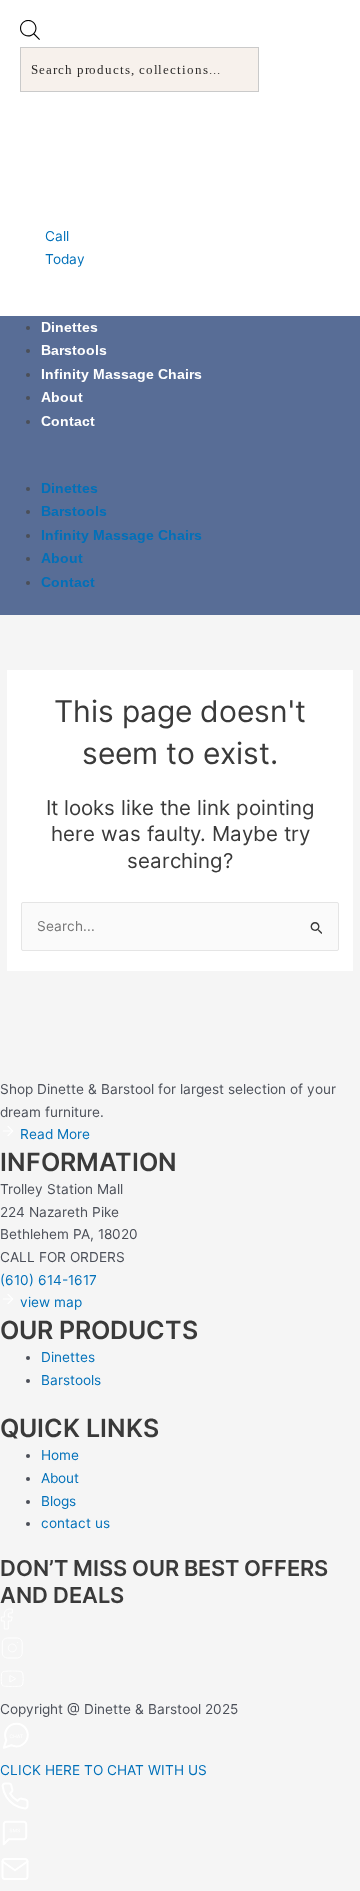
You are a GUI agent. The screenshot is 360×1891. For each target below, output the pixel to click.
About (62, 397)
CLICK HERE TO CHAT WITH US (103, 1770)
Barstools (74, 350)
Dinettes (69, 327)
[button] (180, 465)
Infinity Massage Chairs (121, 374)
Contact (68, 421)
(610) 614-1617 (48, 1280)
